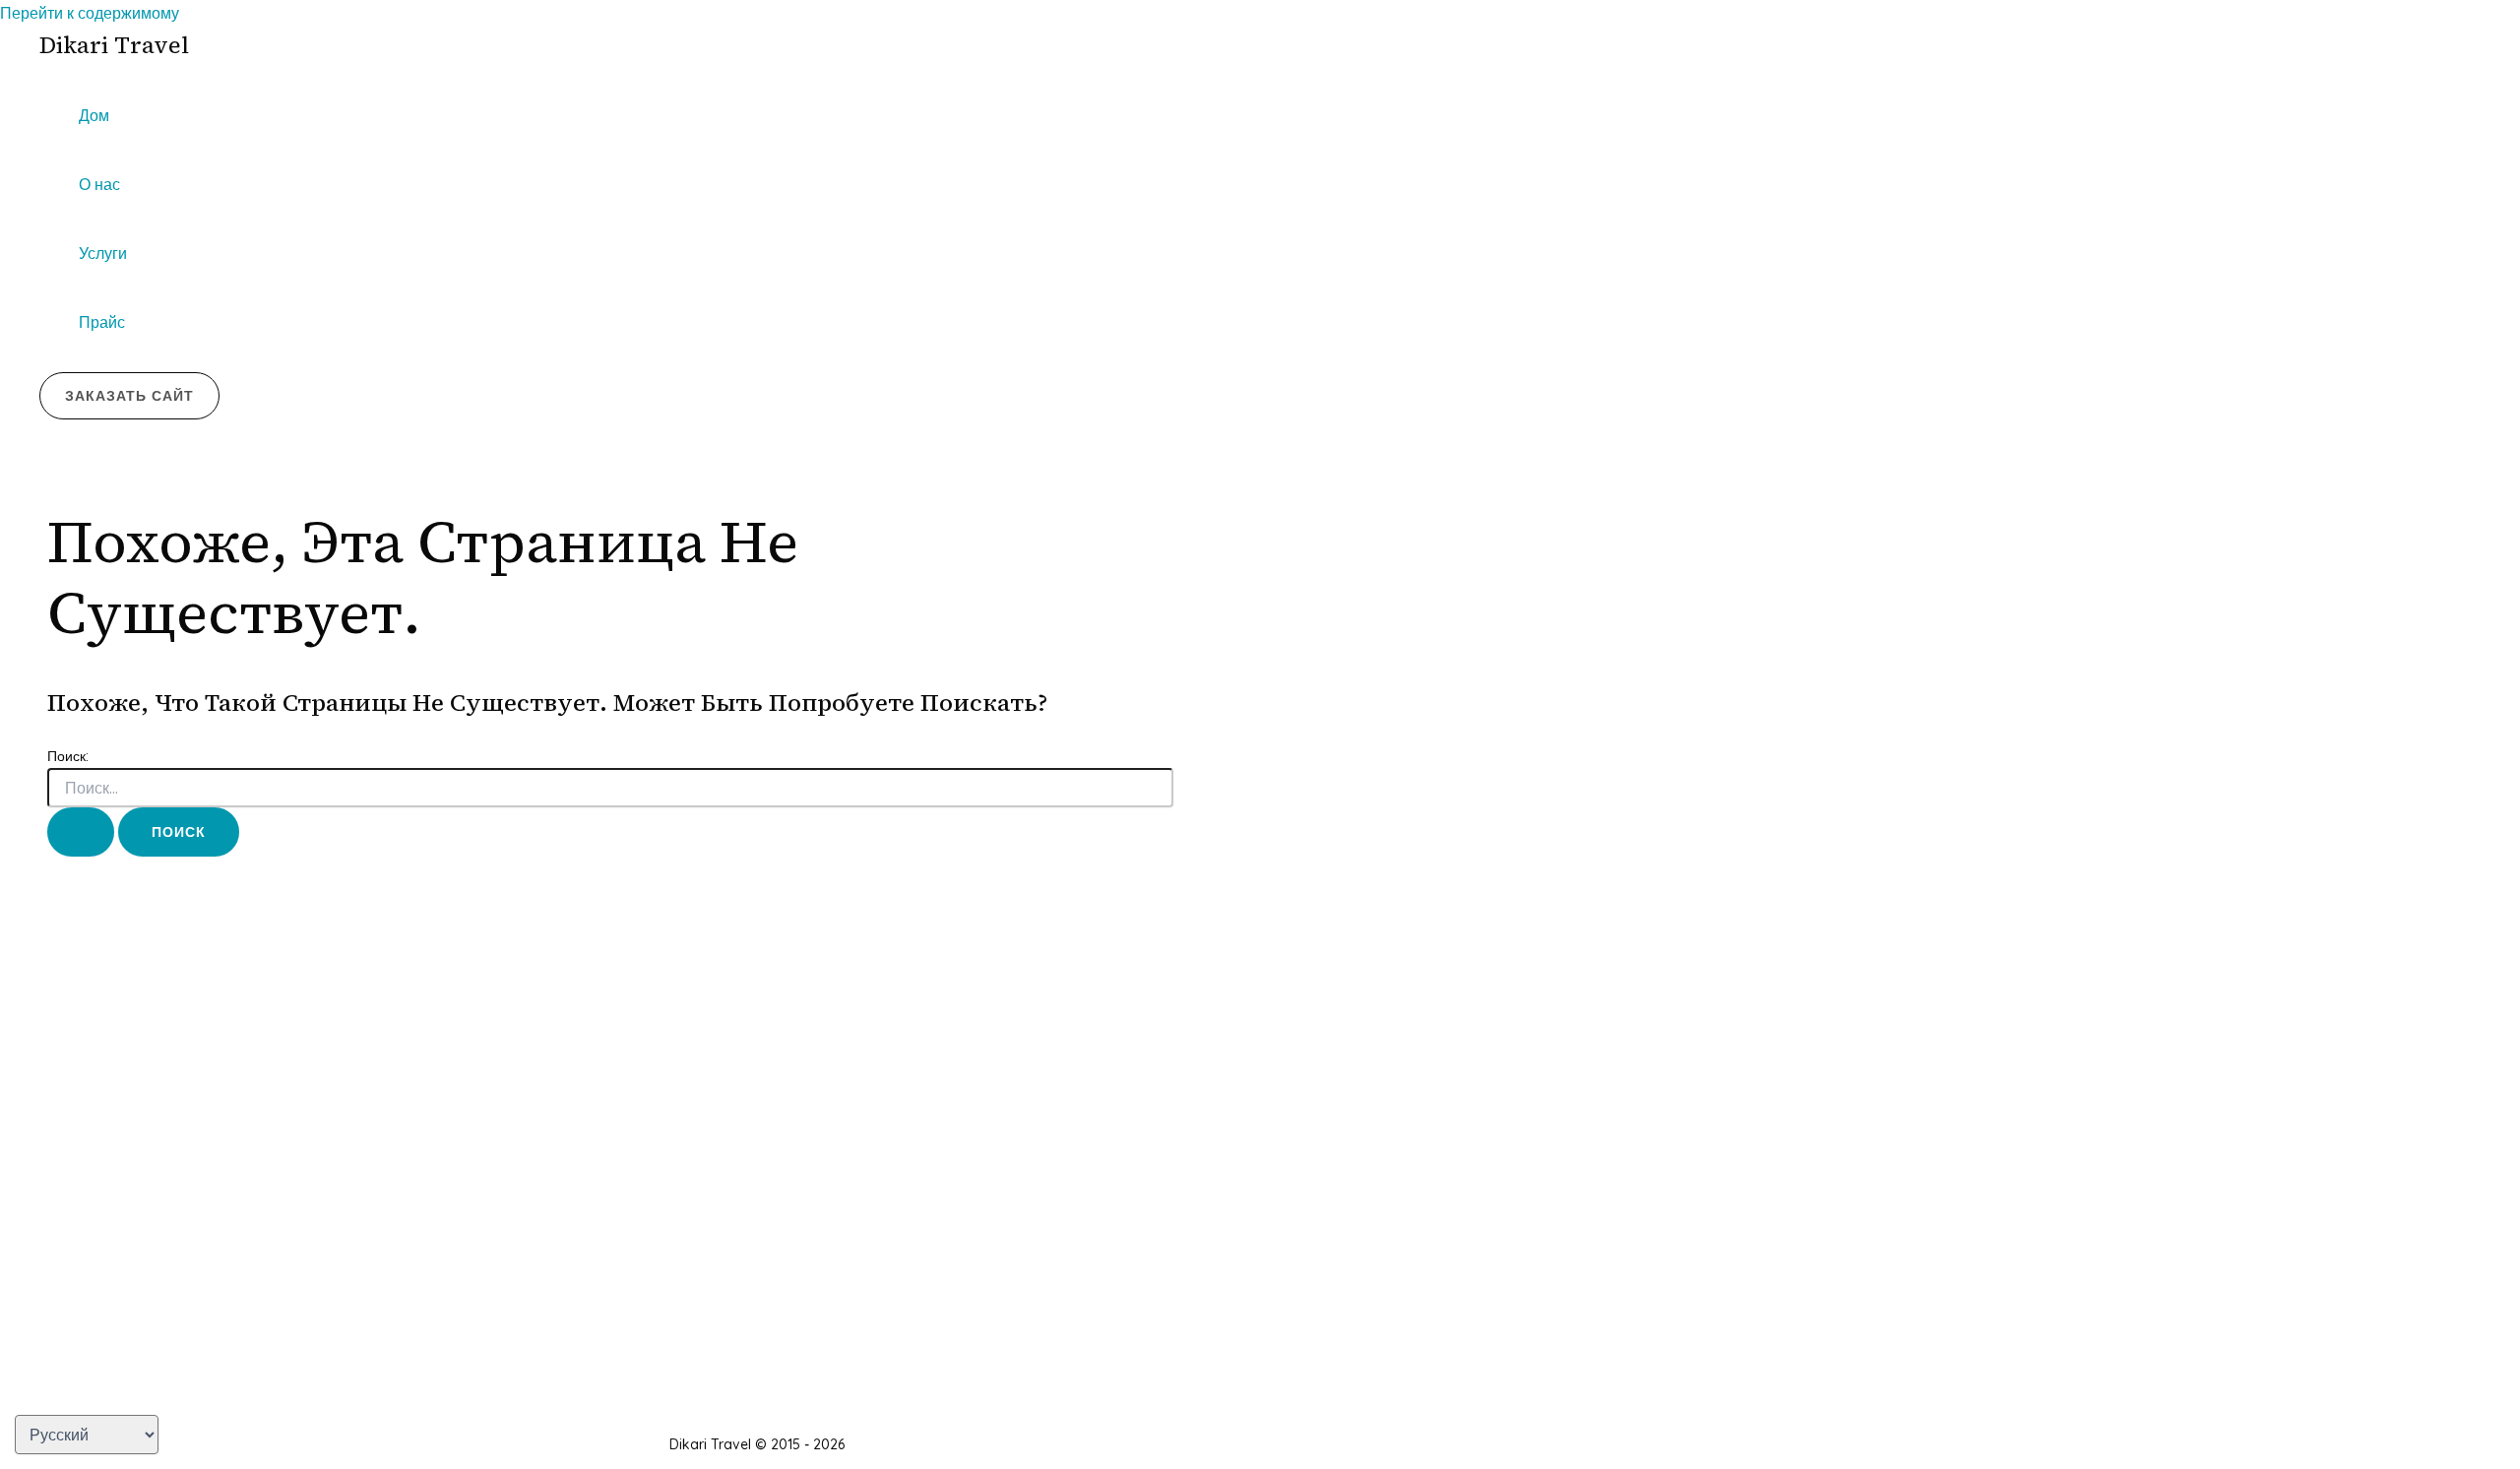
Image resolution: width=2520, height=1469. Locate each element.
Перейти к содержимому (90, 13)
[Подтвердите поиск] (81, 832)
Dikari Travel (114, 45)
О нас (99, 184)
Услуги (103, 253)
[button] (129, 396)
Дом (94, 115)
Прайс (102, 322)
